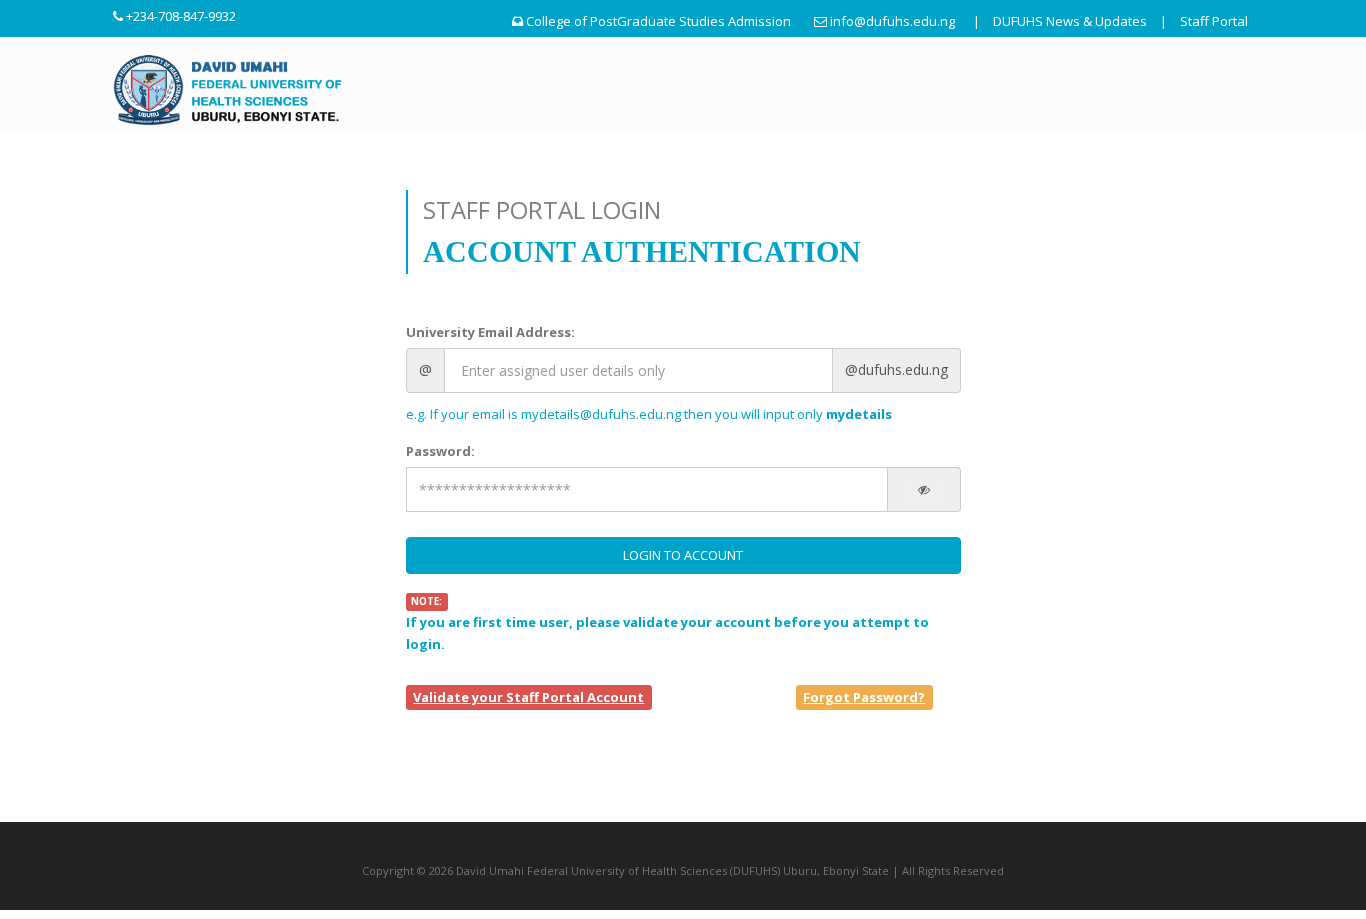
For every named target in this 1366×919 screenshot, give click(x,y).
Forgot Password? (864, 697)
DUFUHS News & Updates (1070, 21)
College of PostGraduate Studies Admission (658, 21)
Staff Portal (1214, 21)
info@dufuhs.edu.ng (892, 21)
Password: (440, 451)
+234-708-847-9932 (181, 16)
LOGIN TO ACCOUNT (683, 555)
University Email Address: (490, 332)
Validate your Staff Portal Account (528, 697)
